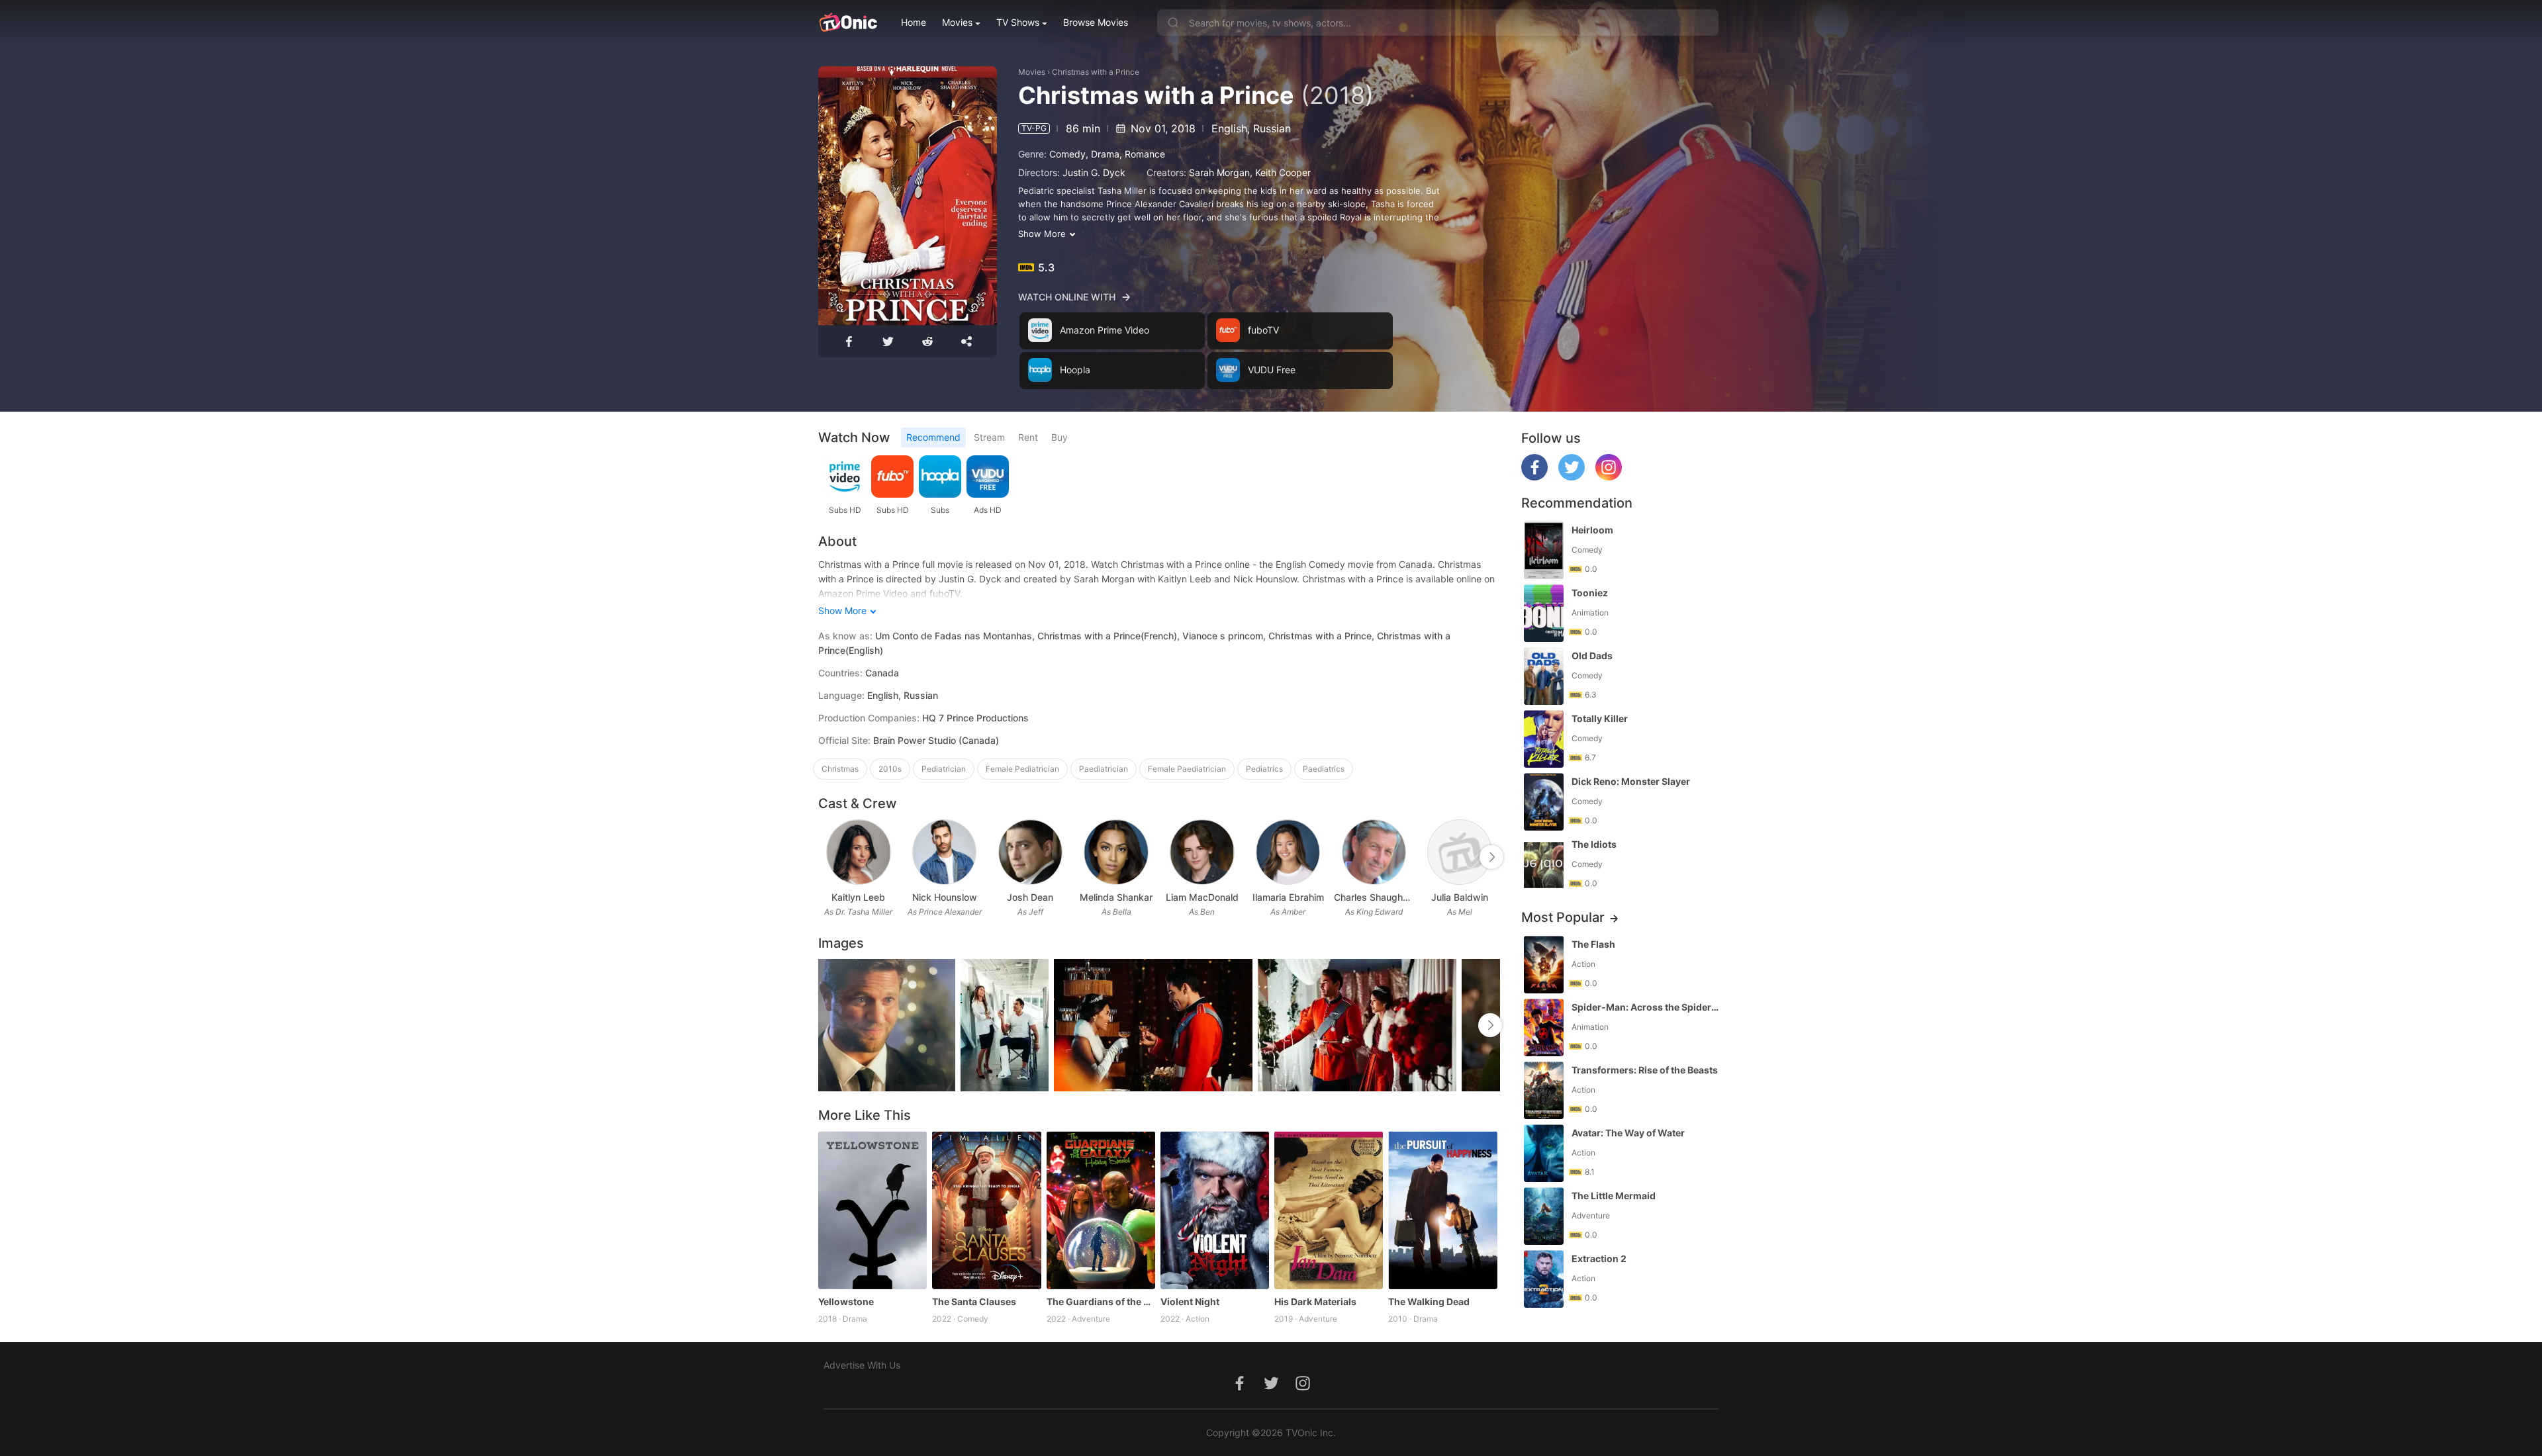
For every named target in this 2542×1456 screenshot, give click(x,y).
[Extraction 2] (1544, 1279)
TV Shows (1018, 22)
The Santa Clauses (974, 1301)
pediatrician (944, 769)
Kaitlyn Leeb (858, 897)
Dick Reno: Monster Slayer (1631, 781)
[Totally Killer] (1544, 739)
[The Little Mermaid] (1544, 1216)
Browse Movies (1096, 22)
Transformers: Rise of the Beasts (1645, 1070)
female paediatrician (1187, 769)
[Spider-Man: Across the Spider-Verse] (1544, 1027)
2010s (890, 769)
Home (914, 22)
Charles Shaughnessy (1374, 897)
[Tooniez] (1544, 613)
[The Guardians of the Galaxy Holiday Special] (1101, 1210)
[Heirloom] (1544, 550)
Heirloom (1592, 530)
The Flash (1593, 944)
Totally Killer (1600, 718)
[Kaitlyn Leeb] (858, 852)
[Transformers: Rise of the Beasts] (1544, 1090)
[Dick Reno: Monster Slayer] (1544, 802)
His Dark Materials (1315, 1301)
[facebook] (1534, 477)
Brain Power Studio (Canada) (936, 740)
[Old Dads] (1544, 676)
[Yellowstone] (872, 1210)
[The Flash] (1544, 965)
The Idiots (1594, 844)
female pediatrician (1022, 769)
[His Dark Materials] (1329, 1210)
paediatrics (1324, 769)
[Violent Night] (1215, 1210)
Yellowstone (846, 1301)
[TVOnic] (848, 23)
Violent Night (1190, 1301)
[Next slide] (1491, 857)
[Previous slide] (827, 857)
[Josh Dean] (1030, 852)
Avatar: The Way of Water (1628, 1133)
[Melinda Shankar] (1116, 852)
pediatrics (1264, 769)
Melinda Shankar (1116, 897)
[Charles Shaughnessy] (1374, 852)
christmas (840, 769)
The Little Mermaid (1614, 1196)
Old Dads (1592, 656)
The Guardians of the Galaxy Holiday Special (1101, 1301)
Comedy (1067, 154)
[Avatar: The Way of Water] (1544, 1153)
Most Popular (1563, 917)
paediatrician (1104, 769)
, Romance (1142, 154)
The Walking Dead (1429, 1301)
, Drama (1103, 154)
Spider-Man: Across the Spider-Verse (1646, 1007)
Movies (957, 22)
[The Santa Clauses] (986, 1210)
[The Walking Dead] (1442, 1210)
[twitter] (1572, 477)
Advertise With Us (862, 1365)
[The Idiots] (1544, 865)
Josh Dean (1030, 897)
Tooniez (1590, 593)
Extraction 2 (1599, 1258)
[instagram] (1609, 477)
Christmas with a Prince (1096, 72)
